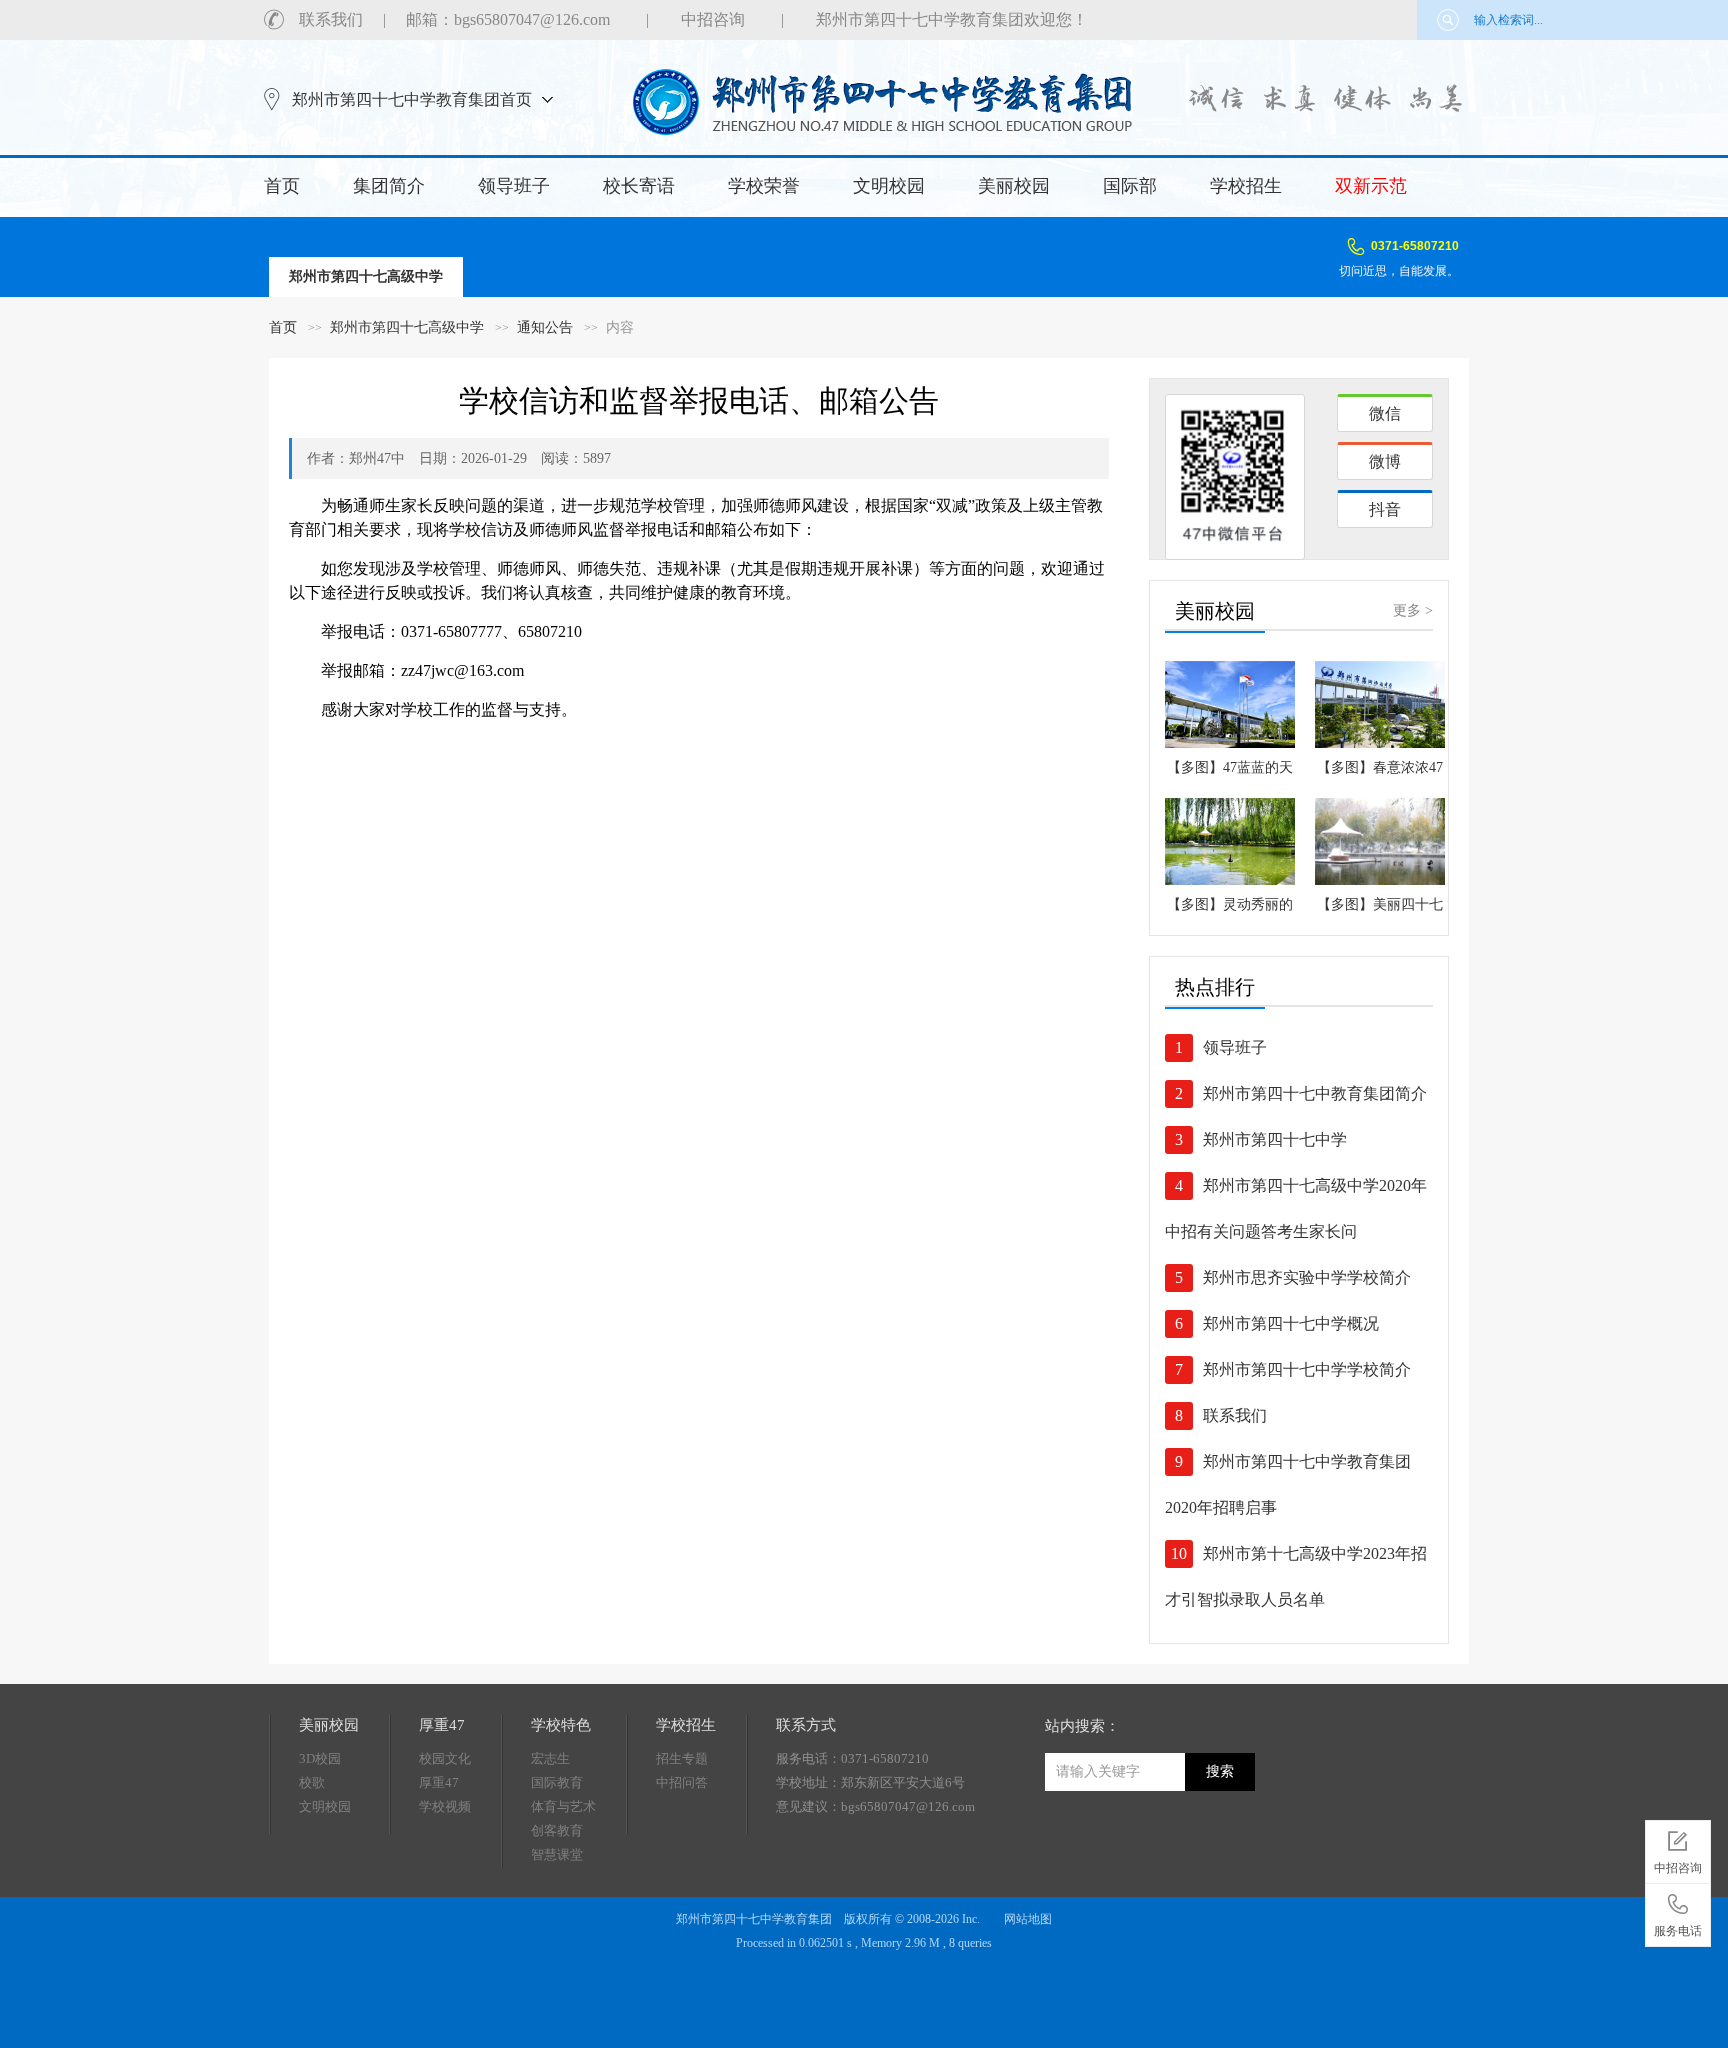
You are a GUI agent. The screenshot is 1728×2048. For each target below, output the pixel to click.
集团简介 (389, 186)
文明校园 (889, 186)
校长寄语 (639, 186)
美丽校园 (1014, 186)
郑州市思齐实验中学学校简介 (1307, 1277)
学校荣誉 (764, 186)
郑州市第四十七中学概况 (1291, 1323)
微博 (1385, 461)
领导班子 (514, 186)
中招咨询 (713, 19)
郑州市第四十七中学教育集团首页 (412, 99)
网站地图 (1028, 1919)
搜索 (1220, 1771)
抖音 (1385, 509)
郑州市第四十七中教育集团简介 (1315, 1093)
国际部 (1130, 186)
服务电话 (1678, 1931)
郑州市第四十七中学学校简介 (1307, 1369)
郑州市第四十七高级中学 (407, 327)
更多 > (1413, 610)
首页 (282, 186)
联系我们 (331, 19)
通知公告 (545, 327)
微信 (1385, 413)
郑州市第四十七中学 (1275, 1139)
